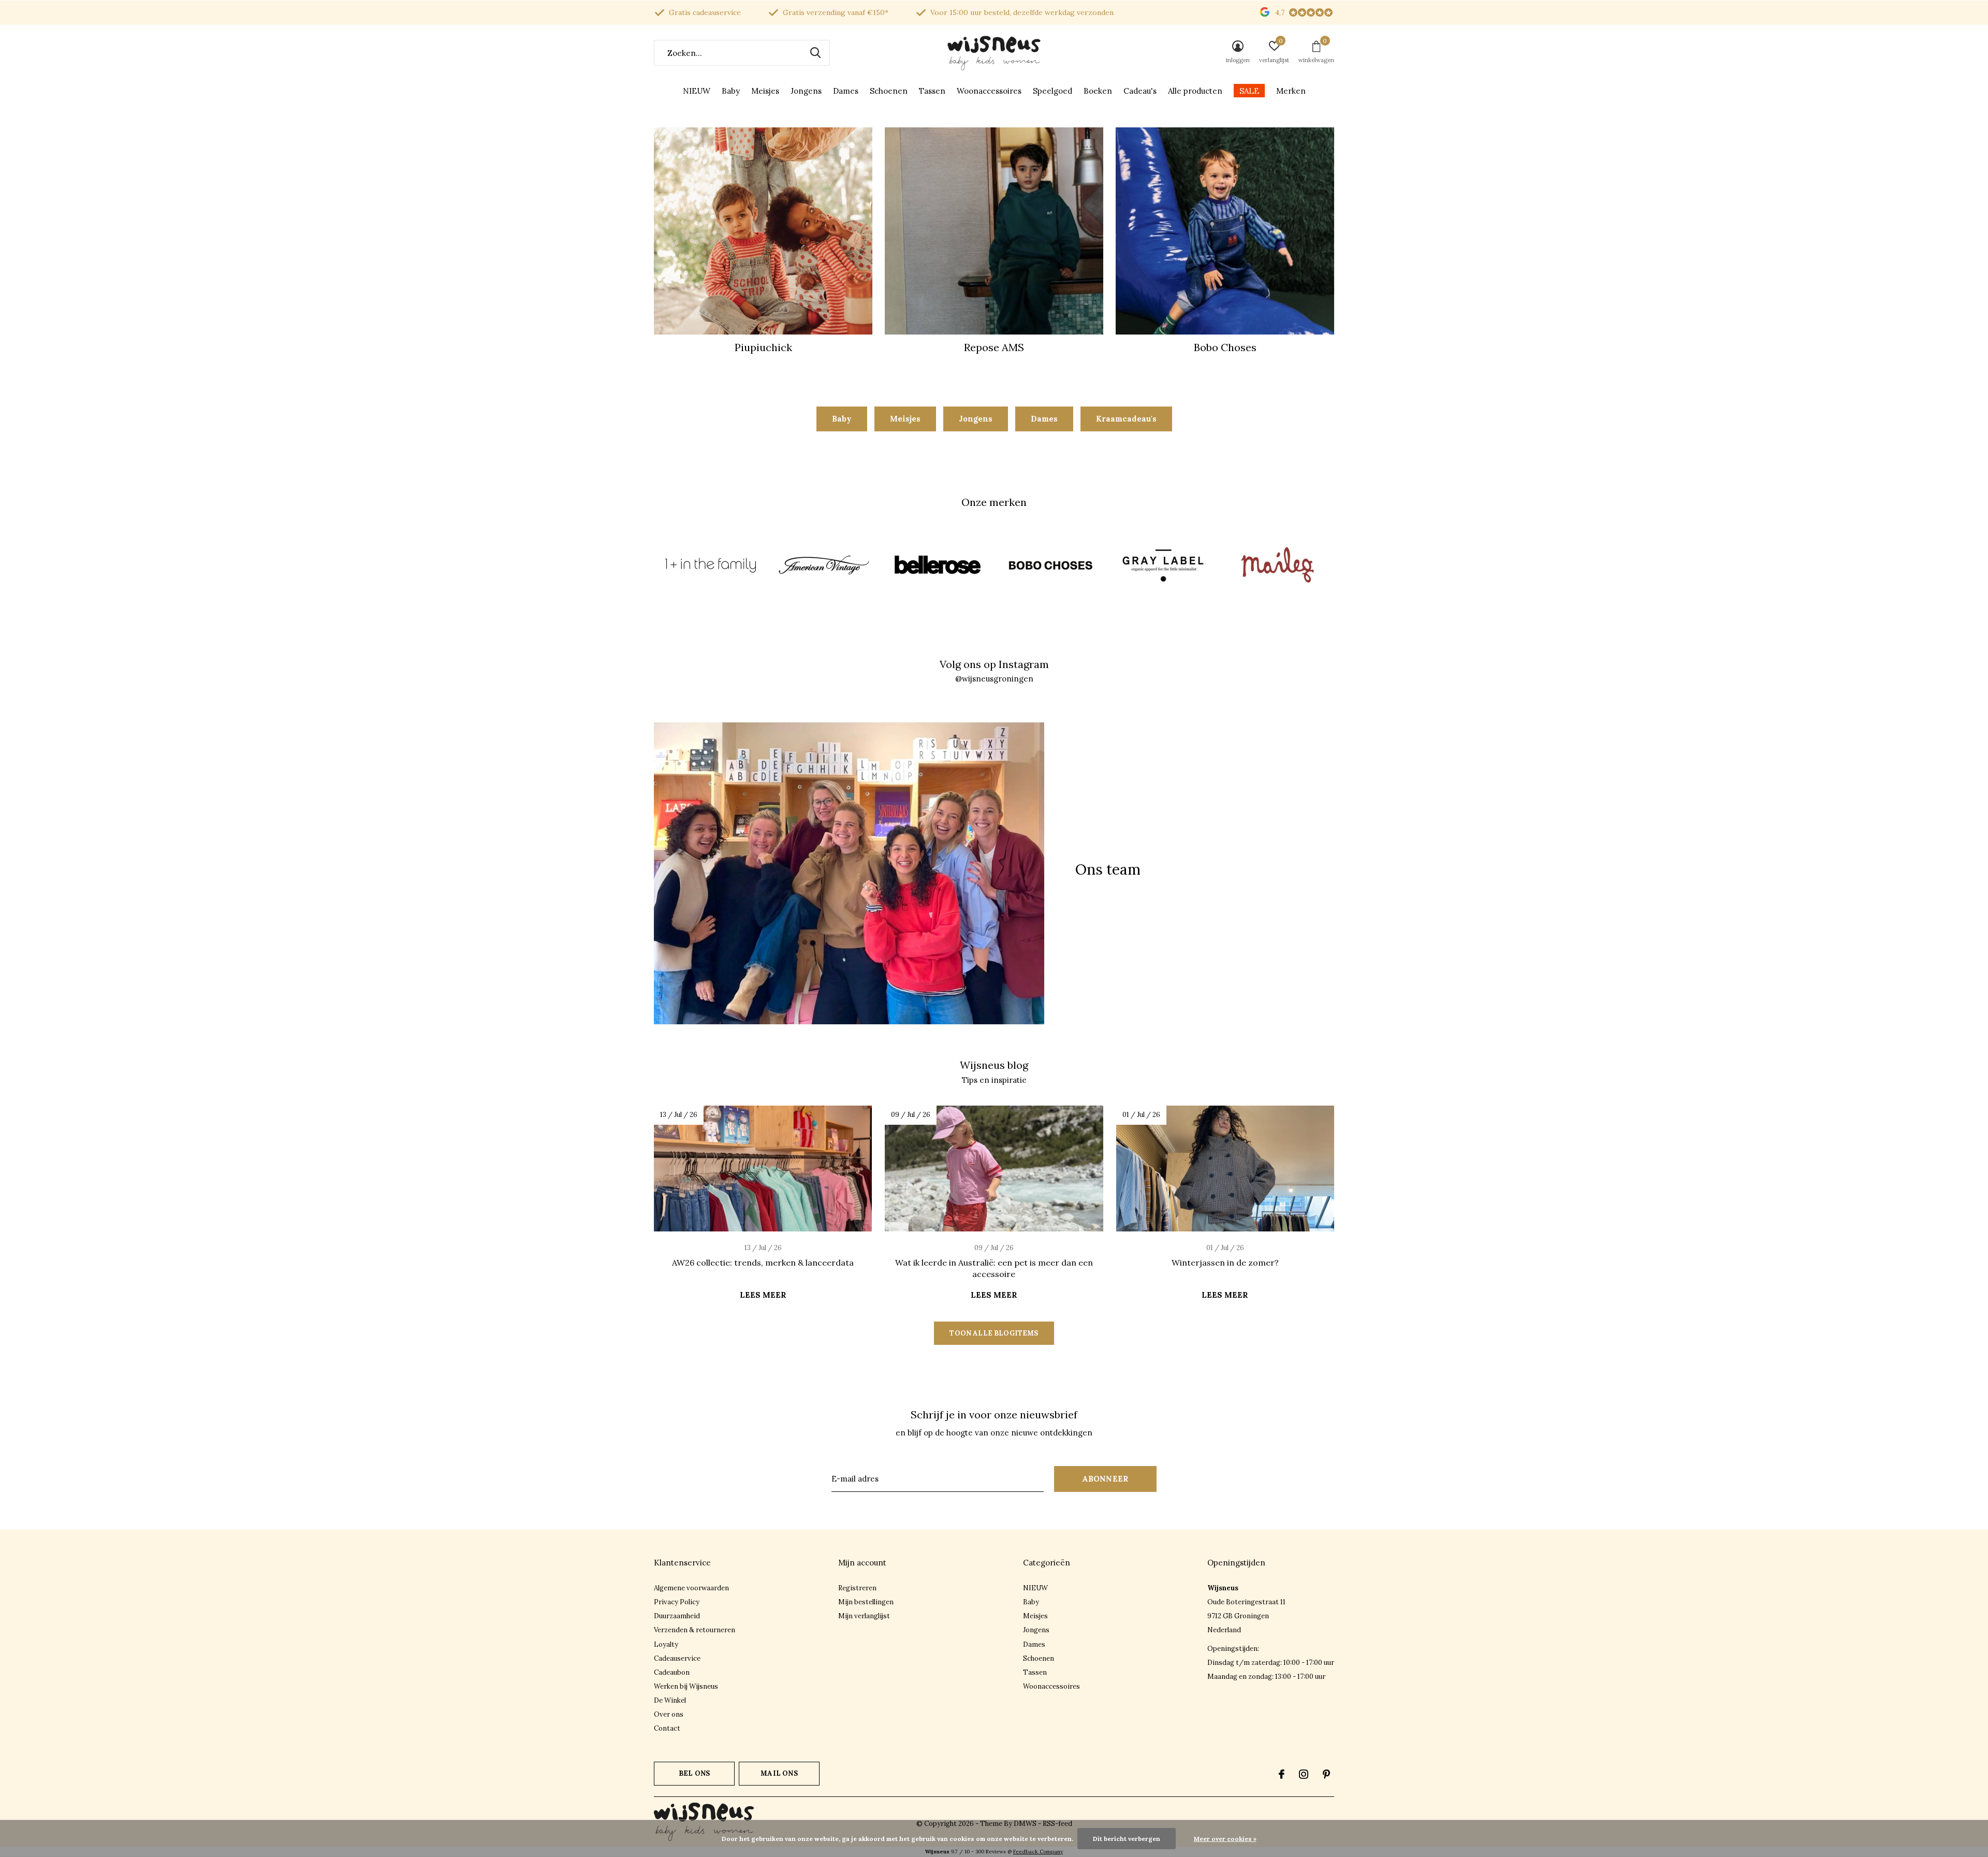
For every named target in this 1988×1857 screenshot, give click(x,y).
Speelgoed (1053, 91)
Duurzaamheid (677, 1616)
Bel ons (694, 1773)
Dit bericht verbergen (1127, 1839)
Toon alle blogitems (994, 1333)
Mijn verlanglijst (864, 1616)
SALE (1249, 91)
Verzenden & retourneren (695, 1630)
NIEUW (697, 91)
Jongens (806, 91)
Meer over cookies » (1225, 1839)
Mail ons (779, 1773)
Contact (667, 1728)
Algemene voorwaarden (691, 1588)
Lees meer (763, 1295)
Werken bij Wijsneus (686, 1686)
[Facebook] (1282, 1774)
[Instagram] (1304, 1774)
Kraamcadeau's (1126, 419)
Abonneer (1106, 1479)
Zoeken (815, 53)
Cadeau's (1140, 91)
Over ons (669, 1714)
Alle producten (1195, 91)
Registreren (857, 1588)
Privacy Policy (677, 1602)
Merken (1291, 91)
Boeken (1098, 91)
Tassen (932, 91)
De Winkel (670, 1700)
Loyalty (666, 1644)
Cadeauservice (677, 1658)
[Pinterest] (1326, 1774)
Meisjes (765, 91)
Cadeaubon (672, 1672)
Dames (846, 91)
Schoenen (889, 91)
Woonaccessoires (989, 91)
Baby (731, 91)
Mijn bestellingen (866, 1602)
